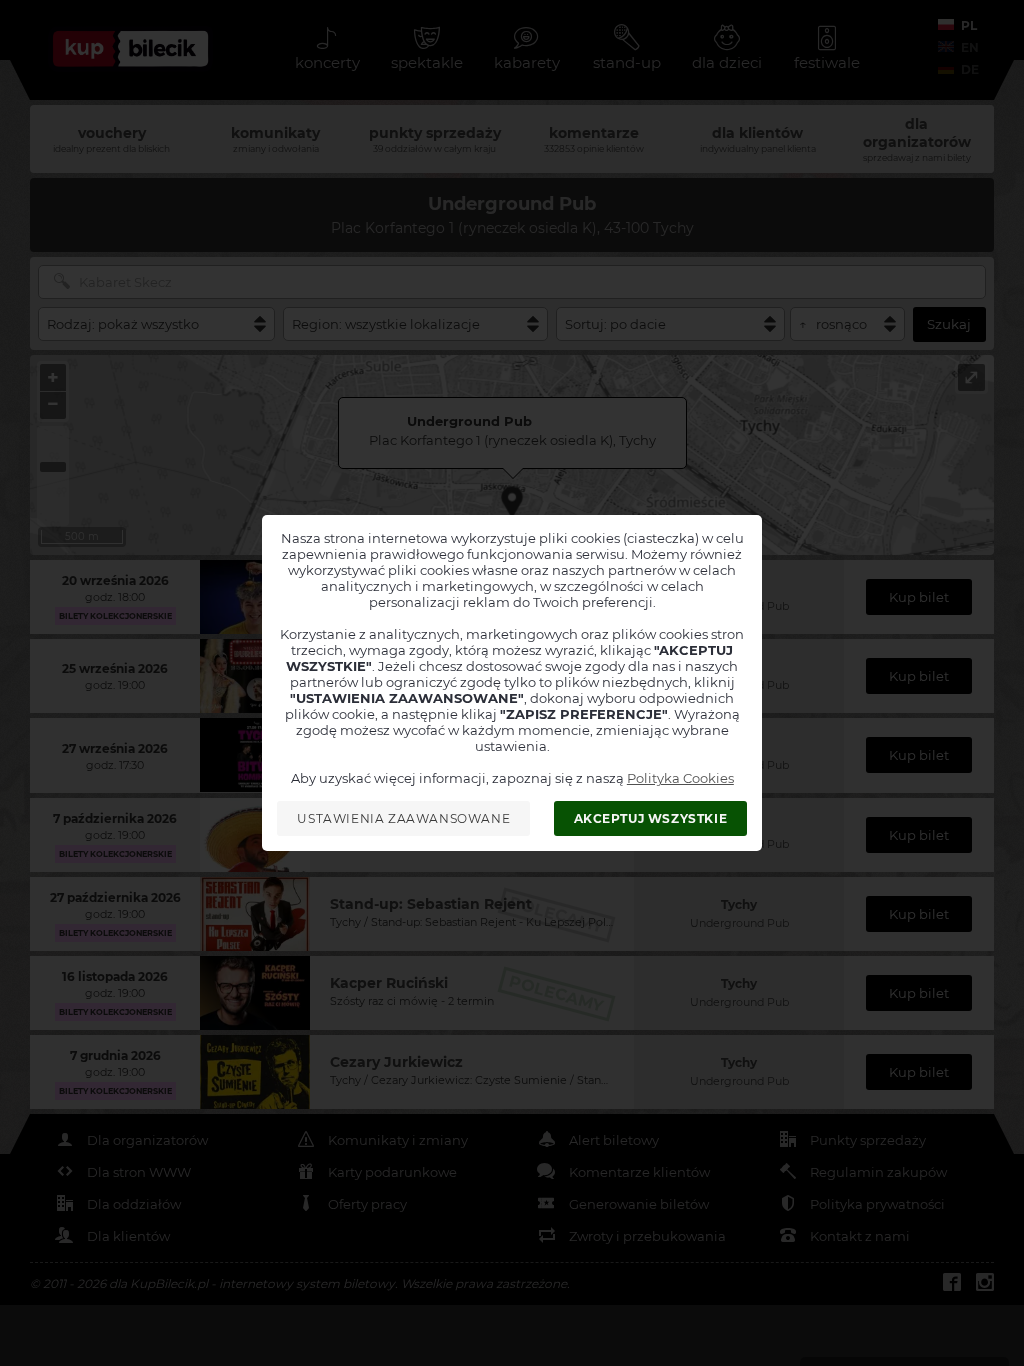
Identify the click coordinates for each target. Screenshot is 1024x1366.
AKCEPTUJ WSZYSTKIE (651, 818)
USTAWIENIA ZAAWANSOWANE (403, 818)
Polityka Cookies (680, 778)
